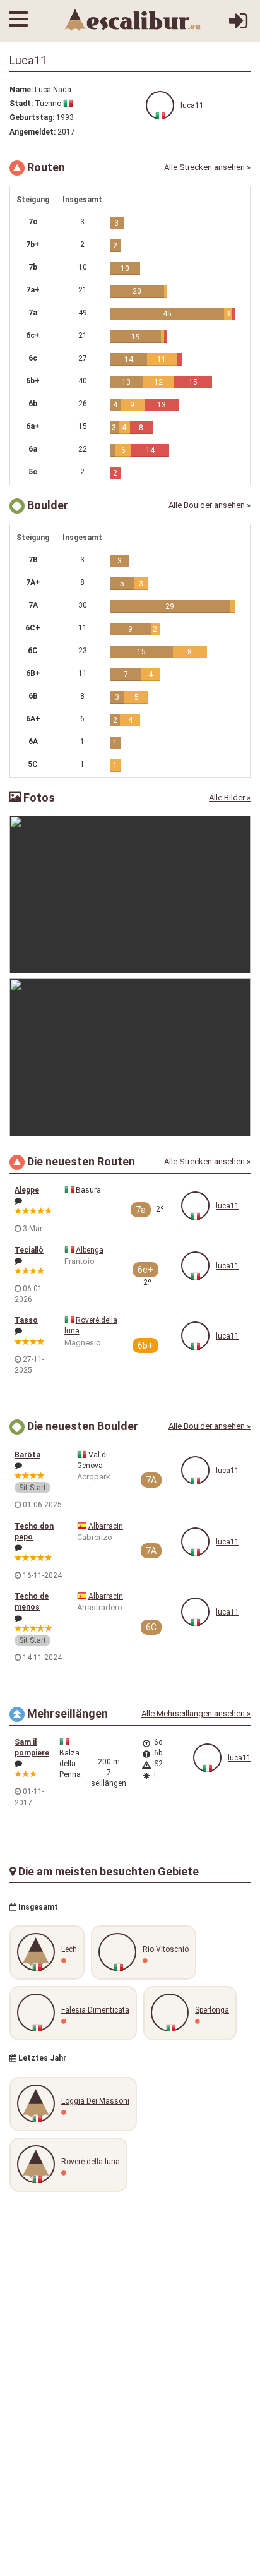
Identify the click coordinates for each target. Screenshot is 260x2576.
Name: (21, 90)
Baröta (27, 1455)
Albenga (90, 1250)
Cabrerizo (95, 1537)
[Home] (133, 20)
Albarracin (106, 1526)
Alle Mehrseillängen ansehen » (196, 1713)
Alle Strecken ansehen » (207, 167)
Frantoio (80, 1261)
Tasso (26, 1320)
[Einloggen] (238, 26)
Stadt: (21, 104)
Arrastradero (100, 1607)
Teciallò (29, 1250)
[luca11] (160, 105)
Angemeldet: (32, 132)
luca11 (192, 105)
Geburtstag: (32, 117)
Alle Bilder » (230, 797)
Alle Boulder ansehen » (210, 505)
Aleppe (27, 1190)
